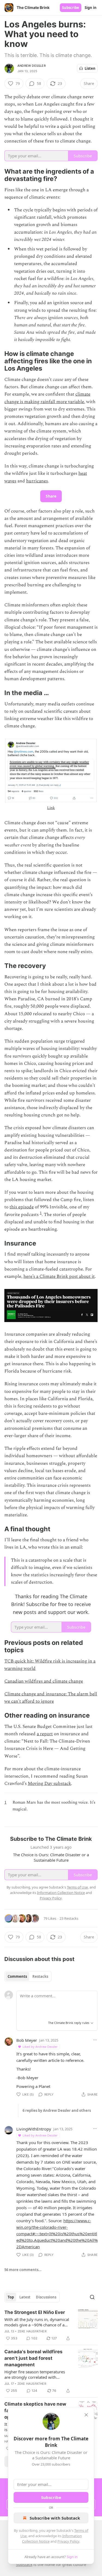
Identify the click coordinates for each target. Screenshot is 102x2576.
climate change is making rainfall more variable (47, 398)
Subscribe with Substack (55, 2518)
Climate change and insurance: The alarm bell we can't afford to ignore (51, 1698)
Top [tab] (11, 2297)
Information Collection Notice (61, 1893)
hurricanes (37, 481)
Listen (90, 68)
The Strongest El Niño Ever (35, 2312)
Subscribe (71, 8)
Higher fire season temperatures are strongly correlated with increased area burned (35, 2374)
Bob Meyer (27, 2040)
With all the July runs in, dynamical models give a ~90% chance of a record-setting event (37, 2322)
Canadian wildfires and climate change (44, 1681)
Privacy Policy (68, 2541)
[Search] (92, 2297)
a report (45, 1734)
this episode (22, 1207)
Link (51, 808)
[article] (51, 2325)
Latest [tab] (25, 2297)
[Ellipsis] (95, 2040)
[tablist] (28, 1976)
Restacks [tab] (40, 1976)
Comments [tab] (17, 1976)
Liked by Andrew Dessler (40, 2047)
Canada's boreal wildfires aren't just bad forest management (33, 2358)
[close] (86, 2415)
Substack (24, 2564)
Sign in (91, 8)
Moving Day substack (49, 1784)
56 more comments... (23, 2270)
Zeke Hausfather (32, 2331)
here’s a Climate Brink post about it (59, 1276)
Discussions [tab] (46, 2297)
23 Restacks (69, 1918)
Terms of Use (77, 1887)
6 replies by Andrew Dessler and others (57, 2110)
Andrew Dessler (32, 66)
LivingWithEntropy (34, 2129)
